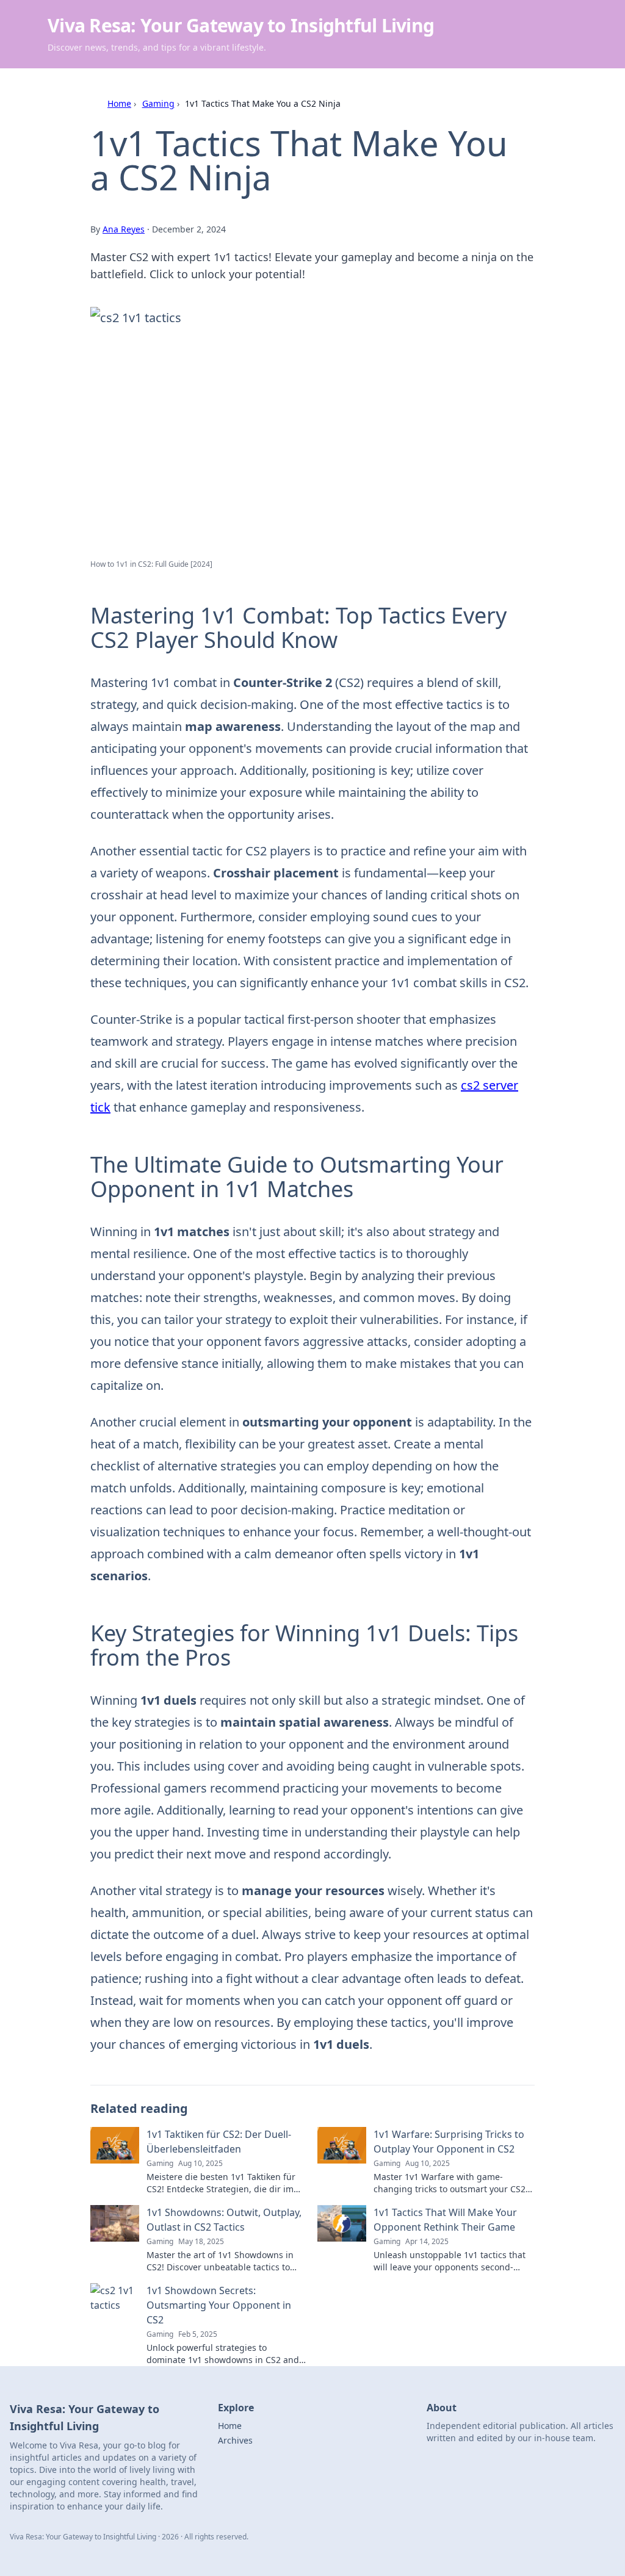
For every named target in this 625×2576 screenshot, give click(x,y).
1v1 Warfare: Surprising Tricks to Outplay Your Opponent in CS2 (449, 2142)
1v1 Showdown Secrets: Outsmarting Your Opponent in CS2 (219, 2305)
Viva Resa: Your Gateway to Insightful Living (241, 25)
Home (119, 103)
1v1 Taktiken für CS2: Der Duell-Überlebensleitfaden (219, 2142)
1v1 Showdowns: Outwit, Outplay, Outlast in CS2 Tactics (224, 2220)
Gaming (158, 103)
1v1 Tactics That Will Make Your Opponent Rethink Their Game (445, 2220)
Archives (235, 2440)
